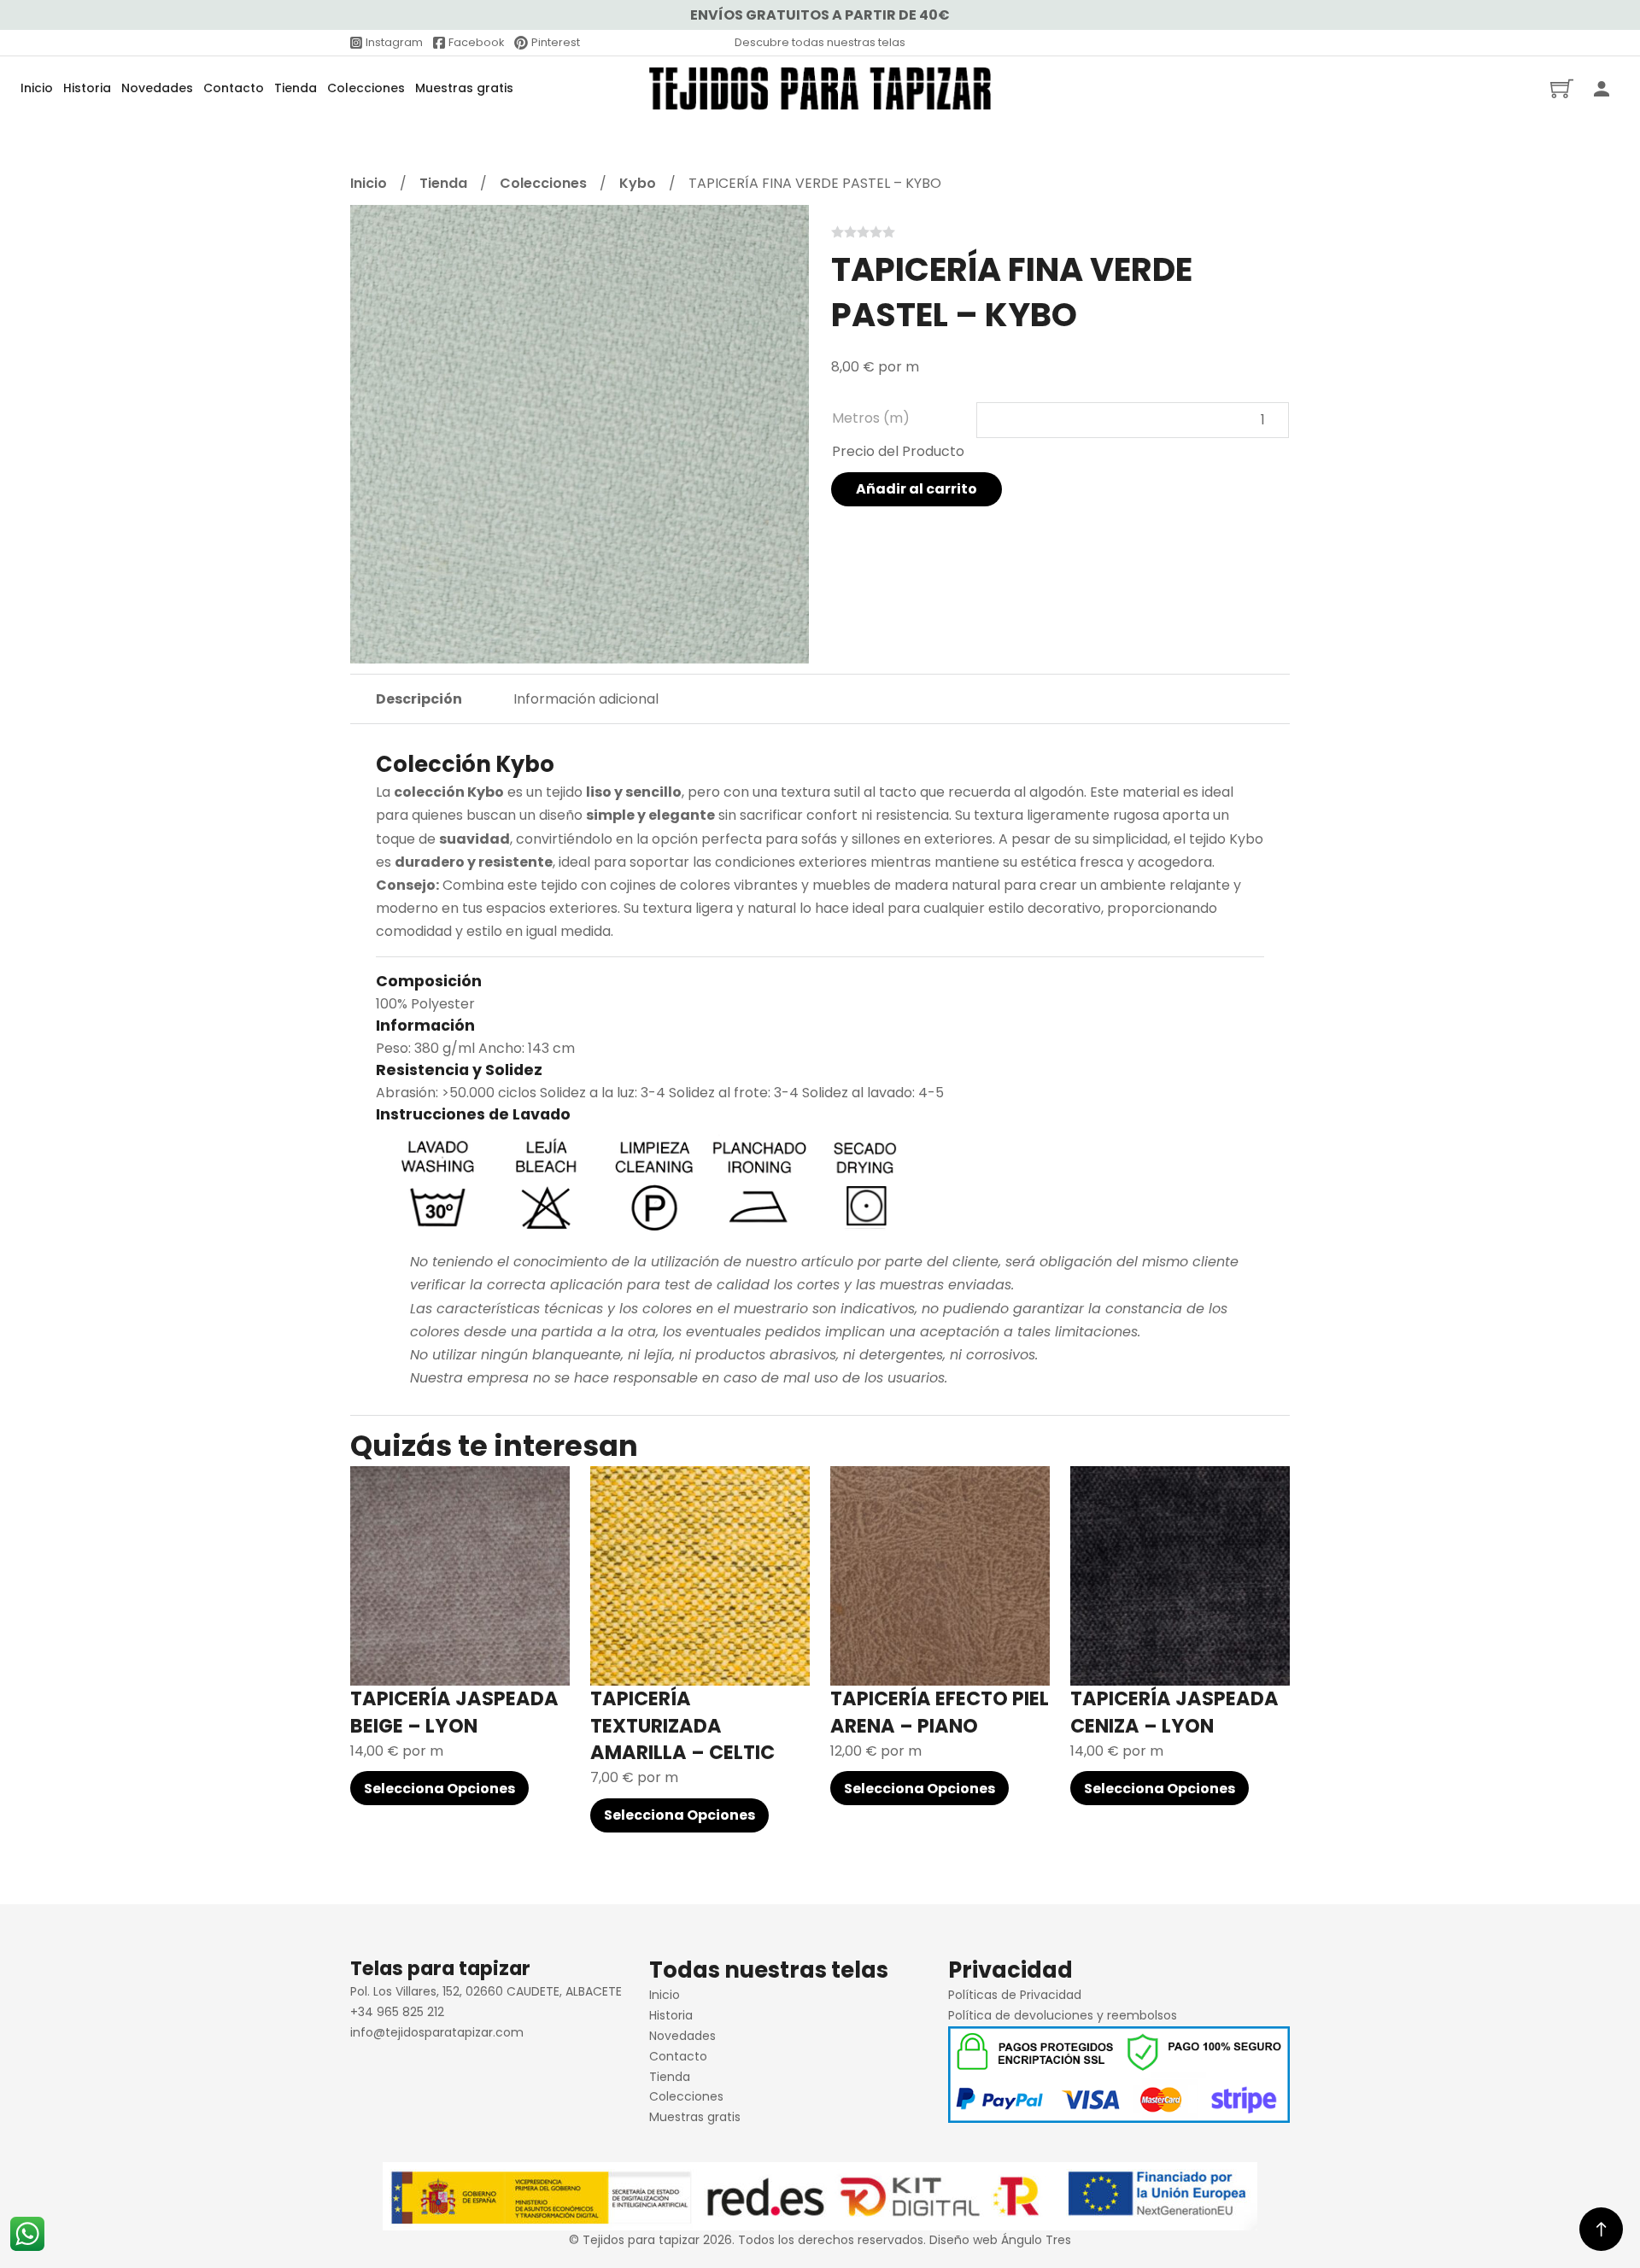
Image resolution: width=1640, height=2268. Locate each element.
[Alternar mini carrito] (1562, 88)
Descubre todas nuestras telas (820, 42)
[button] (786, 228)
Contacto (234, 88)
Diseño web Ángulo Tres (1000, 2240)
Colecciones (366, 88)
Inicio (37, 88)
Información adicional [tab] (586, 699)
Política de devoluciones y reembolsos (1063, 2015)
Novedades (157, 88)
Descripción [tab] (419, 699)
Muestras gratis (464, 88)
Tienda (296, 88)
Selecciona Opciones (439, 1789)
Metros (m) (871, 418)
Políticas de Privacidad (1015, 1995)
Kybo (638, 183)
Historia (87, 88)
